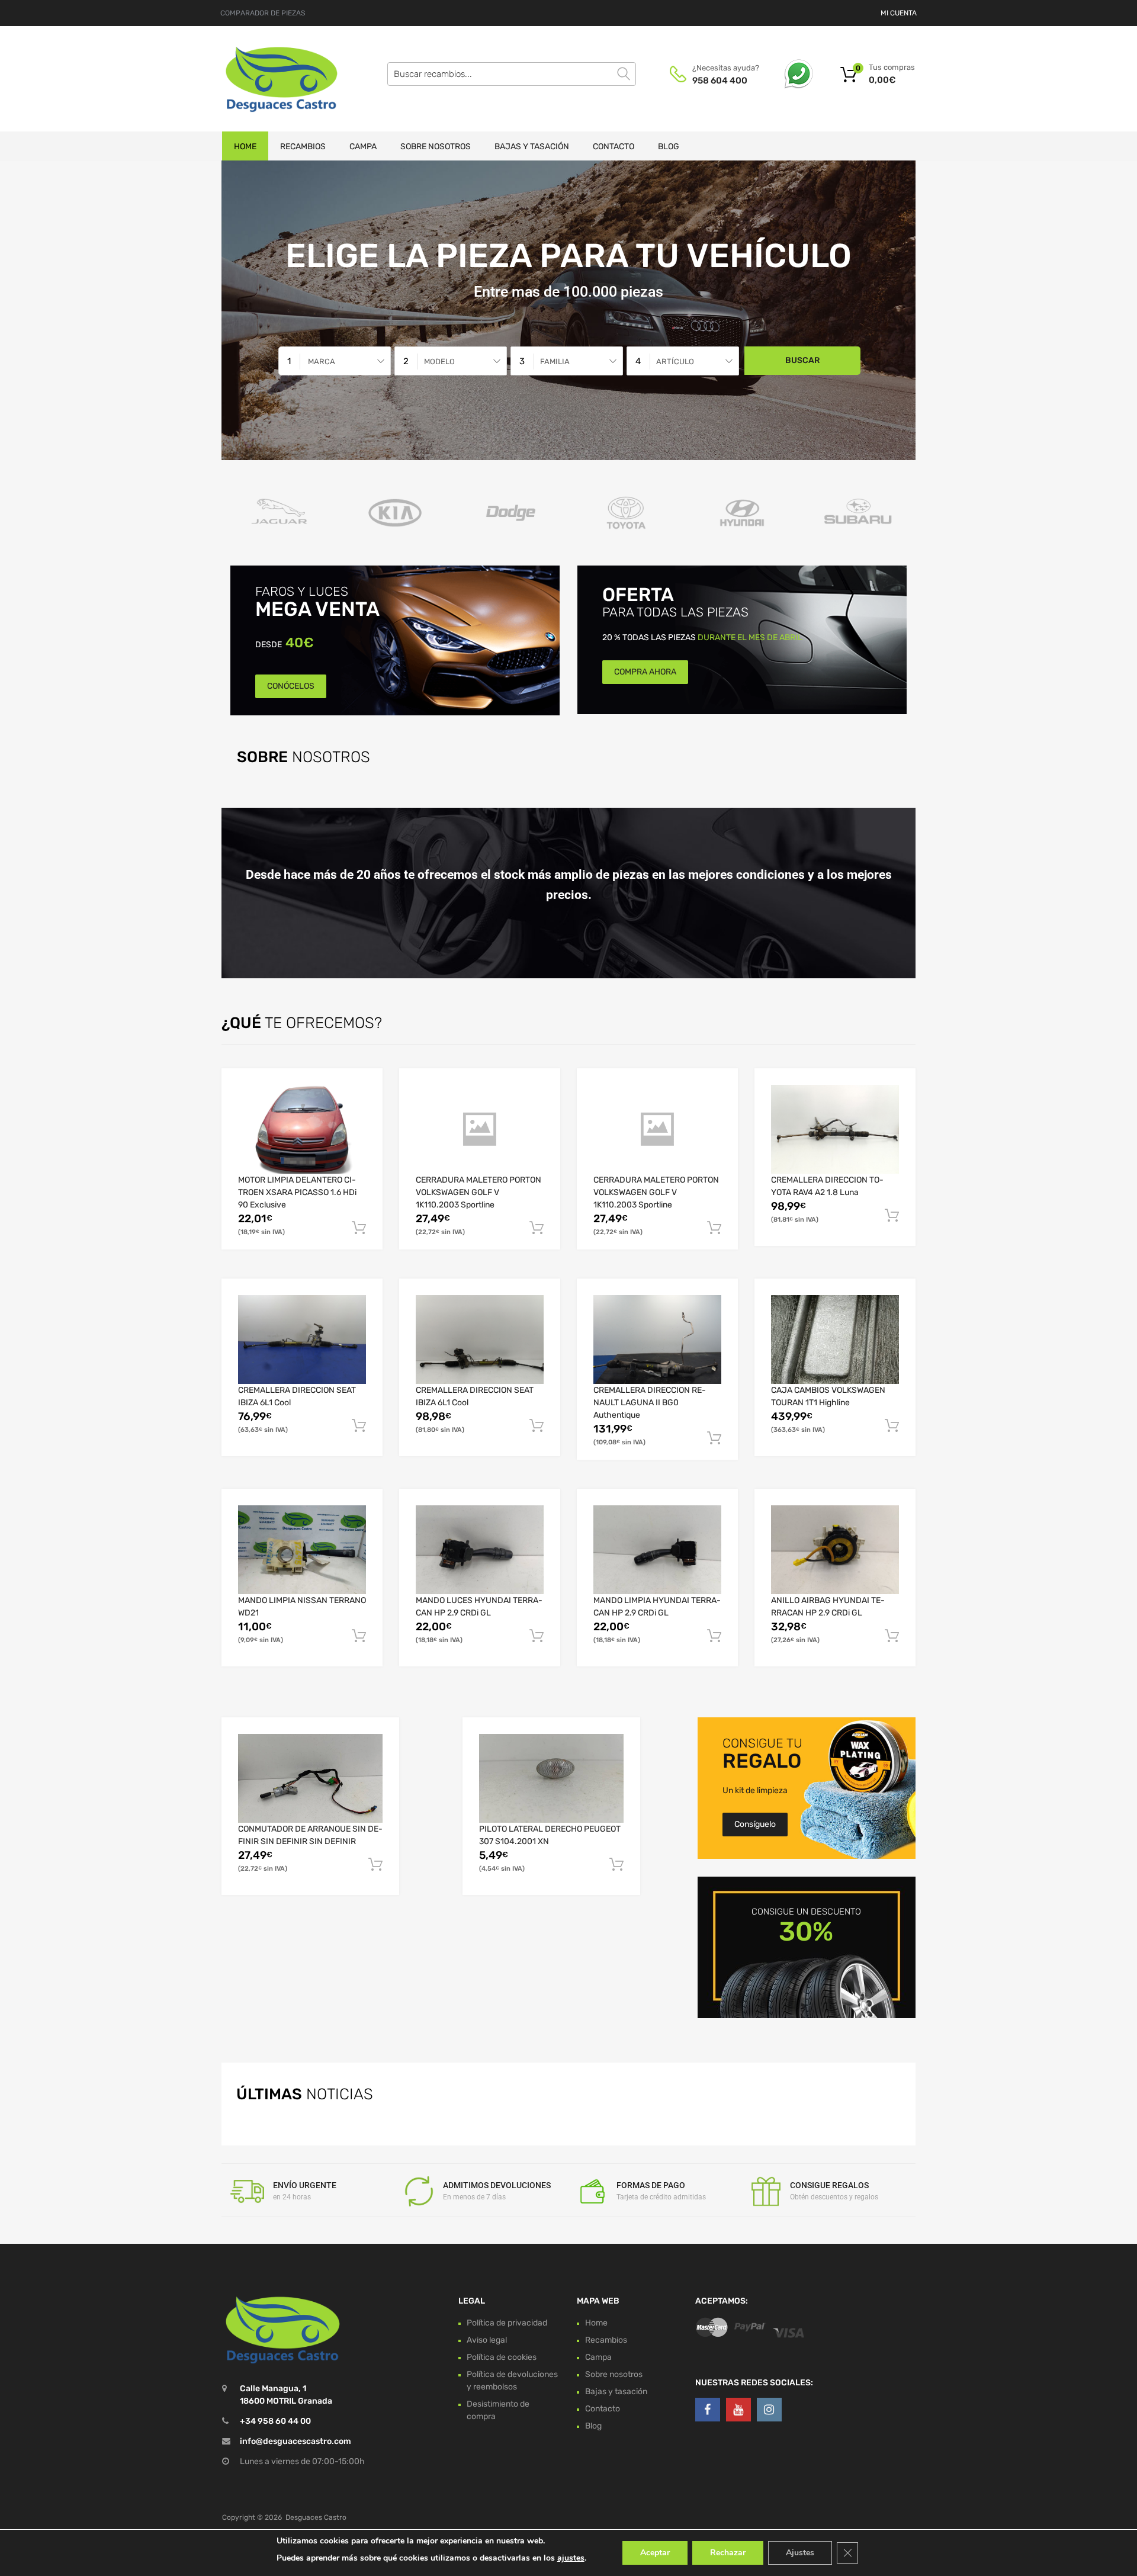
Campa (363, 147)
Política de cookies (502, 2357)
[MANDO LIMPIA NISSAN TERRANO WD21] (302, 1549)
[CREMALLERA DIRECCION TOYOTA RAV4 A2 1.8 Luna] (835, 1130)
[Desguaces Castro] (272, 79)
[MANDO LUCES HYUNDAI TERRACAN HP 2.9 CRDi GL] (480, 1550)
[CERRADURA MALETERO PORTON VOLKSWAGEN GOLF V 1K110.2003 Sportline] (480, 1129)
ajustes (571, 2558)
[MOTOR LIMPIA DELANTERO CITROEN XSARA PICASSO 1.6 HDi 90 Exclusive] (302, 1129)
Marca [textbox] (322, 362)
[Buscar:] (512, 74)
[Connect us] (708, 2410)
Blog (669, 147)
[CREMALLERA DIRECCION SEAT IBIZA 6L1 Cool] (302, 1340)
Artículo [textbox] (675, 362)
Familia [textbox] (555, 362)
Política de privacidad (507, 2322)
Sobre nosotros (436, 147)
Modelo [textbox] (439, 362)
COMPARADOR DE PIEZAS (263, 13)
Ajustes (800, 2553)
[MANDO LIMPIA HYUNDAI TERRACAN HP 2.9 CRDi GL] (657, 1550)
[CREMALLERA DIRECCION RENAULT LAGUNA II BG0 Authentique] (657, 1340)
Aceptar (655, 2553)
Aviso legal (487, 2339)
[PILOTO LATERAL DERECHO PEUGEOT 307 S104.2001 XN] (551, 1778)
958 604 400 (720, 81)
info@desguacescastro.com (296, 2441)
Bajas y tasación (532, 147)
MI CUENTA (899, 13)
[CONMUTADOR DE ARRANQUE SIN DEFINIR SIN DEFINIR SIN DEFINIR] (310, 1778)
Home (245, 147)
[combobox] (335, 361)
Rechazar (728, 2553)
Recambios (303, 147)
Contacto (614, 147)
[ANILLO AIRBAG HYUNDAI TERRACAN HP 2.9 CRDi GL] (835, 1550)
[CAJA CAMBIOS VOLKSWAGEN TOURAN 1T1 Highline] (835, 1340)
